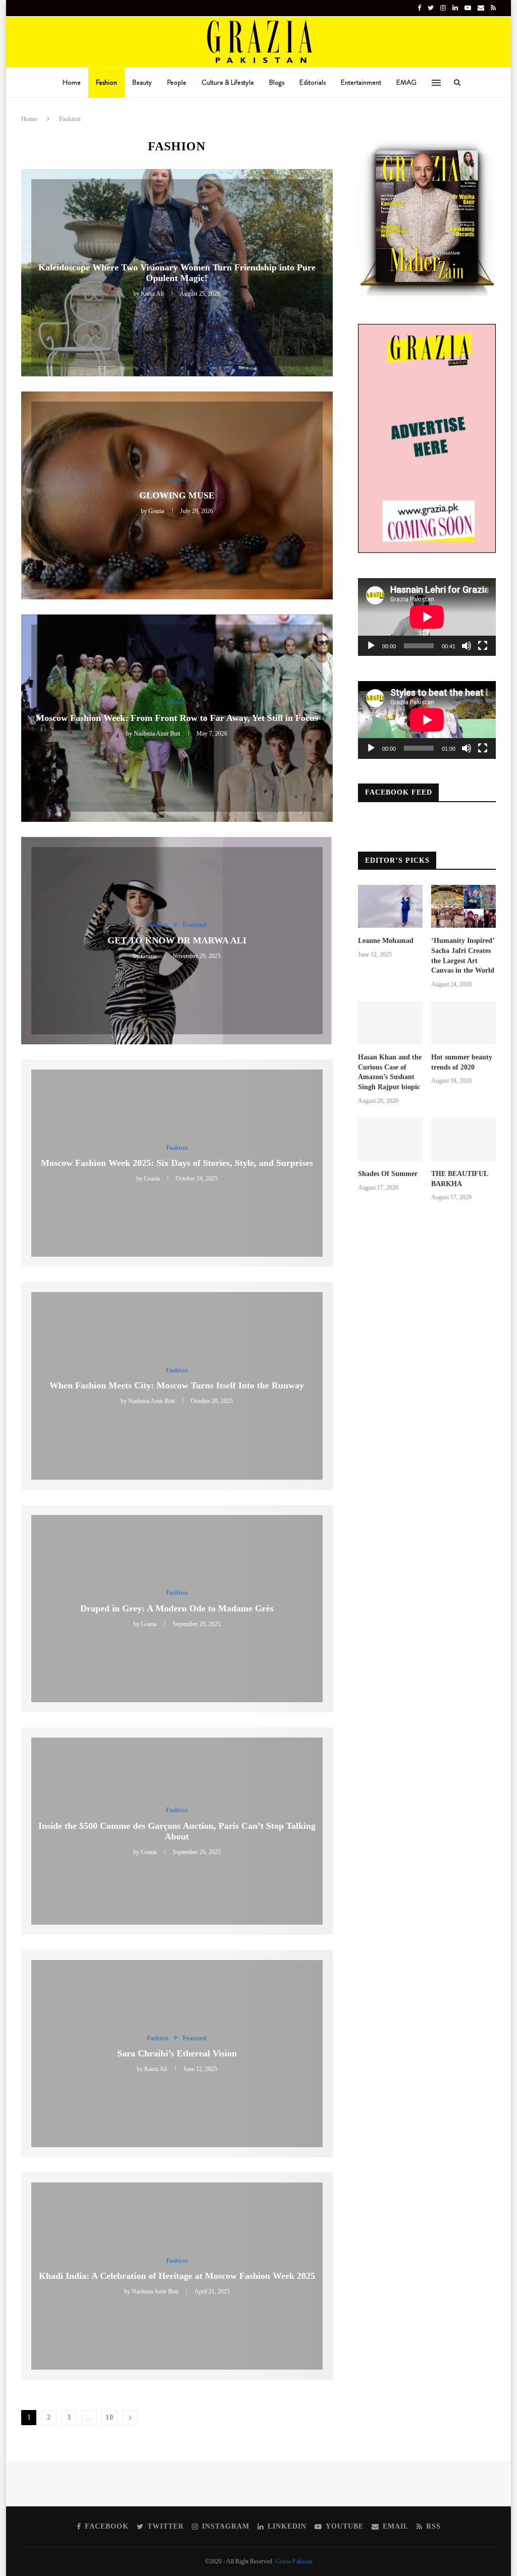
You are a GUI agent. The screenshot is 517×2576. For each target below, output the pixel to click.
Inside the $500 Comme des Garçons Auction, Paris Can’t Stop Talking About (177, 1831)
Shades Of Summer (388, 1174)
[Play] (371, 646)
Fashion (107, 82)
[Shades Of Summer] (390, 1139)
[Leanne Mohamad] (390, 907)
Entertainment (361, 82)
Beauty (142, 82)
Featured (195, 925)
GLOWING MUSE (177, 495)
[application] (427, 617)
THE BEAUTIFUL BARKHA (459, 1179)
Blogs (277, 82)
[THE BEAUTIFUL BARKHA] (463, 1139)
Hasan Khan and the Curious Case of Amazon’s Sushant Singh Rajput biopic (390, 1072)
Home (72, 82)
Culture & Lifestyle (228, 82)
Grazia (156, 511)
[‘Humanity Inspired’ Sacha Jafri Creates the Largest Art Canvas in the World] (463, 907)
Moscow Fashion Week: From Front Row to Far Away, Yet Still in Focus (177, 718)
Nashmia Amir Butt (157, 734)
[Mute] (467, 646)
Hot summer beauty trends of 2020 (462, 1062)
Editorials (313, 82)
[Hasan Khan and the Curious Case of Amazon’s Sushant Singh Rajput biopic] (390, 1023)
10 (110, 2417)
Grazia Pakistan (294, 2561)
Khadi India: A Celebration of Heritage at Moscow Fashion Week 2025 (177, 2276)
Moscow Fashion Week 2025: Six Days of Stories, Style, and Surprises (177, 1163)
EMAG (406, 82)
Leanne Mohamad (386, 941)
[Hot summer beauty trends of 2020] (463, 1023)
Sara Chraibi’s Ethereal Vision (177, 2053)
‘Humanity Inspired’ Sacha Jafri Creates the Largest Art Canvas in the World (463, 956)
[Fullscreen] (483, 646)
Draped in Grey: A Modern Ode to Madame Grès (177, 1608)
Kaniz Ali (152, 294)
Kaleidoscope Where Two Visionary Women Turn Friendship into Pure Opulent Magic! (177, 273)
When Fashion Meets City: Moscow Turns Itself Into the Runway (177, 1386)
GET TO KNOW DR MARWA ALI (177, 940)
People (177, 82)
